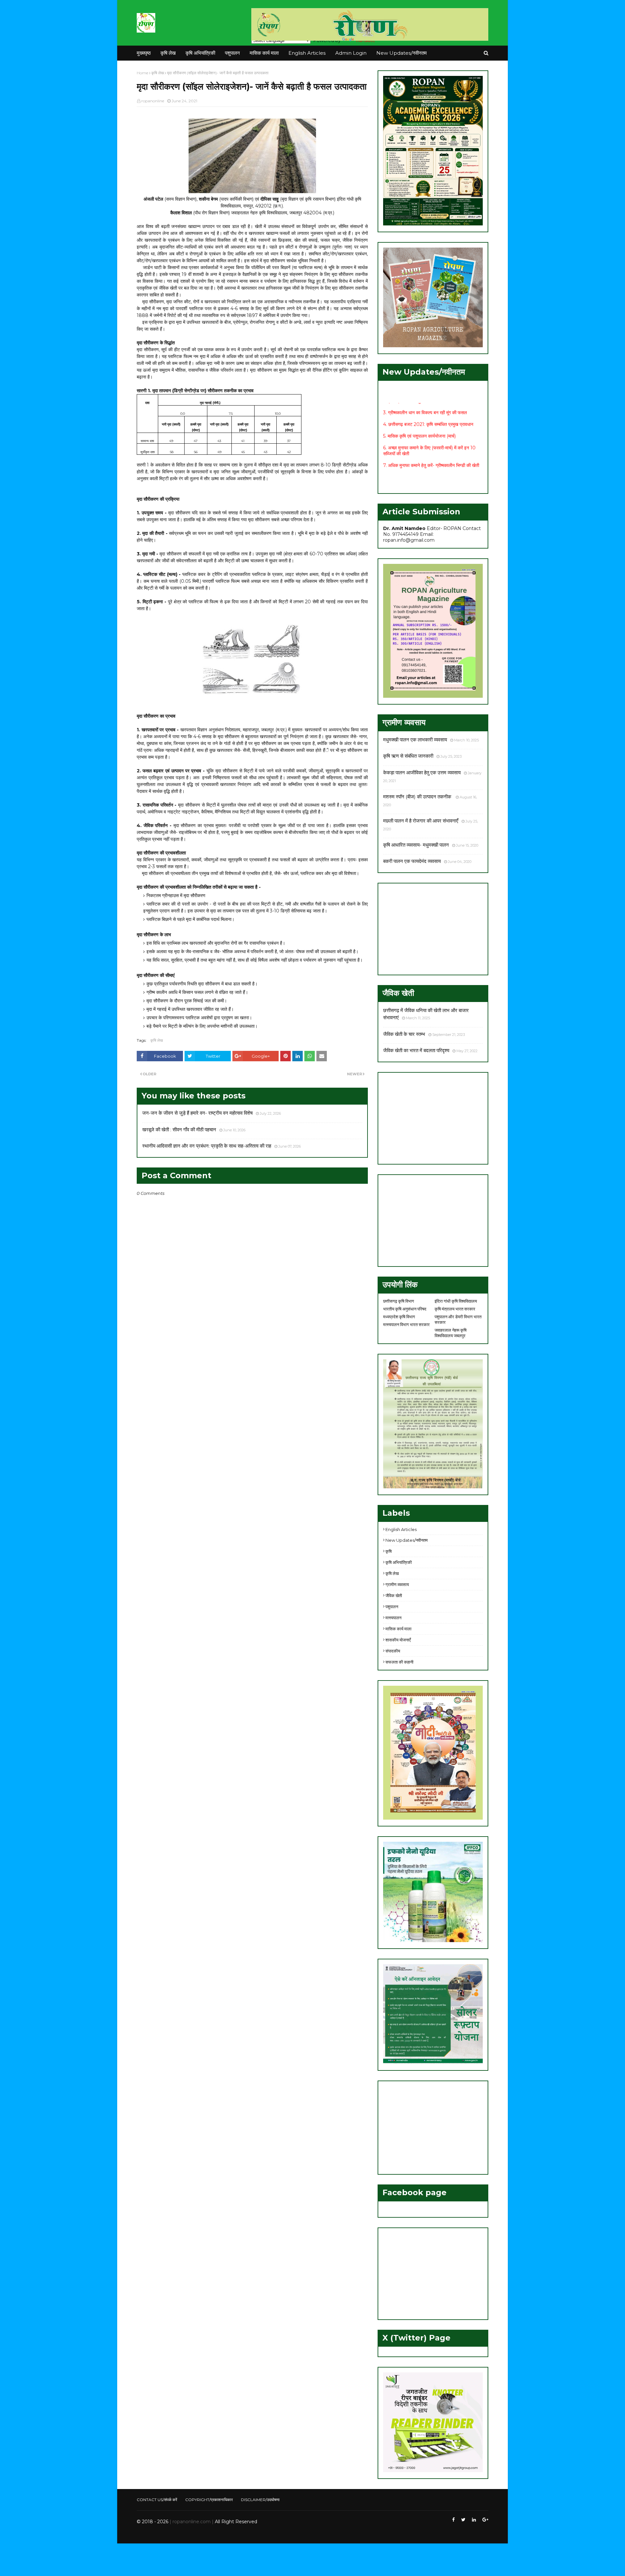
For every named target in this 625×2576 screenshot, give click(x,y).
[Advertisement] (433, 929)
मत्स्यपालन (393, 1618)
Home (142, 73)
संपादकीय (393, 1651)
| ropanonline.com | (191, 2522)
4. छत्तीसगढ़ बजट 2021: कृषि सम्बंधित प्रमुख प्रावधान (428, 403)
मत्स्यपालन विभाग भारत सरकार (406, 1324)
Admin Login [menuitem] (351, 53)
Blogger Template (234, 2534)
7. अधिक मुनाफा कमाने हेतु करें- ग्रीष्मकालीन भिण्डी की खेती (431, 444)
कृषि (389, 1551)
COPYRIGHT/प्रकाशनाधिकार (209, 2500)
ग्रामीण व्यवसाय (397, 1584)
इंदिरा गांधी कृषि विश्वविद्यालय (456, 1301)
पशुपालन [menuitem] (232, 53)
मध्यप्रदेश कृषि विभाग (399, 1317)
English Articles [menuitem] (307, 53)
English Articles (401, 1529)
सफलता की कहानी (399, 1662)
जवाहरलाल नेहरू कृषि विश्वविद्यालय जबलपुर (451, 1333)
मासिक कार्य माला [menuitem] (264, 53)
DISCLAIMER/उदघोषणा (260, 2500)
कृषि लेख (158, 73)
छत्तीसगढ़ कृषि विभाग (399, 1301)
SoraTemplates (172, 2534)
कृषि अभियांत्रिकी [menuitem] (200, 53)
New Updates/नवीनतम (407, 1540)
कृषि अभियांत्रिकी (399, 1562)
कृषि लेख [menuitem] (168, 53)
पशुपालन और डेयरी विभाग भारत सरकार (458, 1319)
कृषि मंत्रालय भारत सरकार (455, 1309)
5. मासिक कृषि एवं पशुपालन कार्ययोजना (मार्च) (419, 415)
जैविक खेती (394, 1596)
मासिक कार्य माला (398, 1629)
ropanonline (153, 101)
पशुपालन (392, 1607)
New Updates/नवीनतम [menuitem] (402, 53)
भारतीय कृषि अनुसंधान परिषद (405, 1309)
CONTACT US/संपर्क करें (157, 2500)
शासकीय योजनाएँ (398, 1640)
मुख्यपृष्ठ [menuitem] (144, 53)
